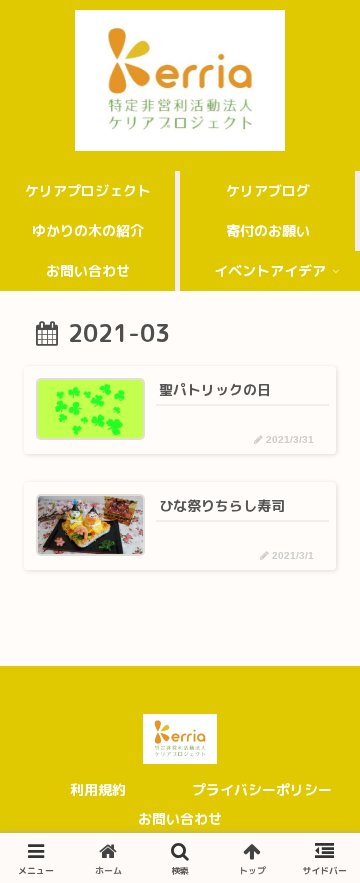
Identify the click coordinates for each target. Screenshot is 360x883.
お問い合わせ (180, 818)
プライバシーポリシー (262, 789)
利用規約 (98, 789)
